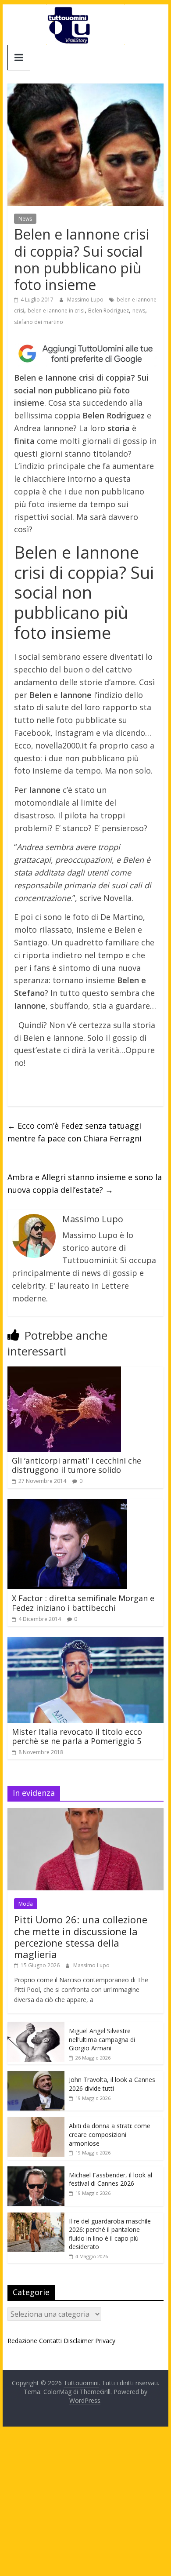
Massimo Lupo (86, 300)
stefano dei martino (39, 322)
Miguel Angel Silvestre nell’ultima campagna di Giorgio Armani (102, 2039)
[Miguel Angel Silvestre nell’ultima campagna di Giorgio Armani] (36, 2027)
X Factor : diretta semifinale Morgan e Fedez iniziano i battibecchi (83, 1603)
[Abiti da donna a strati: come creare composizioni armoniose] (36, 2122)
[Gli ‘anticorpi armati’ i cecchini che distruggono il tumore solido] (64, 1372)
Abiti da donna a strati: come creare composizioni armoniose (110, 2134)
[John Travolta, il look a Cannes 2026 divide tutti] (36, 2076)
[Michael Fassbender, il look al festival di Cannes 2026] (36, 2171)
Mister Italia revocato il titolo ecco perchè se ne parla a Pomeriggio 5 (77, 1737)
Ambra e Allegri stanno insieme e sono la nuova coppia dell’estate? (85, 1183)
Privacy (105, 2341)
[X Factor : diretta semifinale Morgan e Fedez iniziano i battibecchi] (67, 1504)
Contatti (50, 2341)
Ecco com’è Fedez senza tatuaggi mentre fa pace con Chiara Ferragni (75, 1132)
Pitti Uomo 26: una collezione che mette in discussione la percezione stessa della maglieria (81, 1937)
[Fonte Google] (85, 354)
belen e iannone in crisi (56, 311)
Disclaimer (78, 2341)
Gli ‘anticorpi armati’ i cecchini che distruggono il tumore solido (77, 1465)
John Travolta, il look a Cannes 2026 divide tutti (112, 2084)
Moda (26, 1904)
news (139, 311)
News (25, 219)
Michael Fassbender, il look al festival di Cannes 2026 (110, 2179)
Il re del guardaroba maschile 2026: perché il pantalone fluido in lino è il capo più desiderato (110, 2234)
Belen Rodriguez (109, 311)
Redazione (22, 2341)
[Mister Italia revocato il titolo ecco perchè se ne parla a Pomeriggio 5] (85, 1642)
